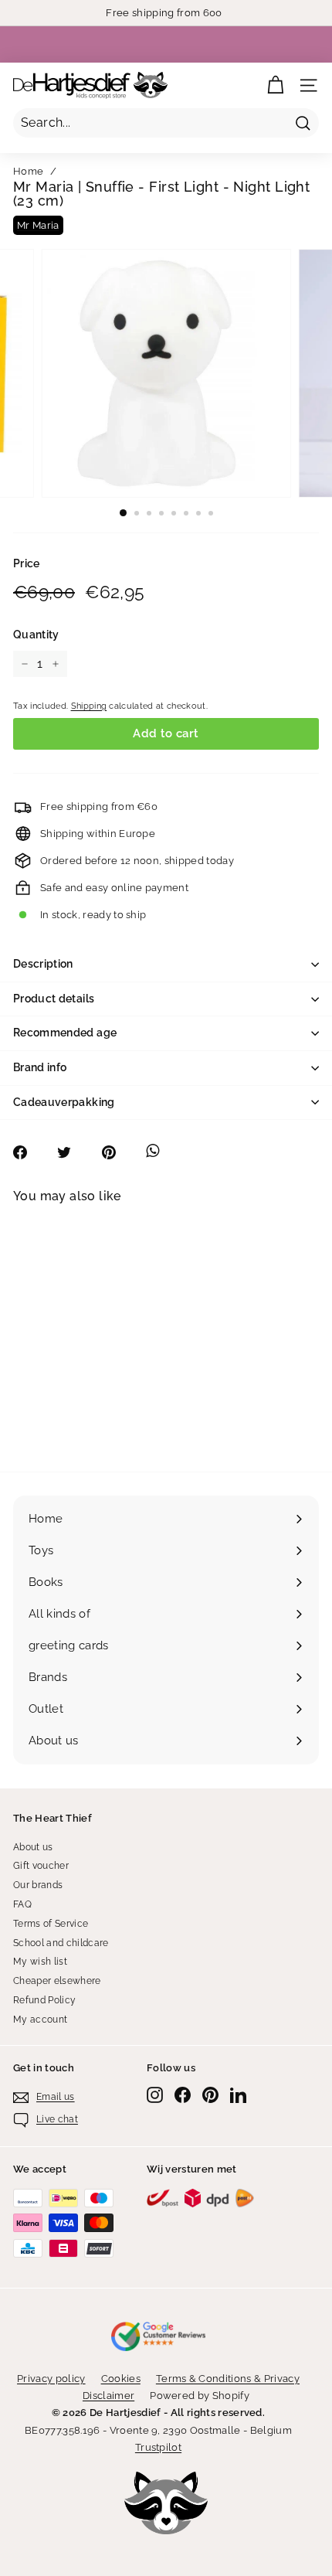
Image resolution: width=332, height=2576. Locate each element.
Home (28, 171)
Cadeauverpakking (64, 1102)
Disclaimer (108, 2396)
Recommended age (65, 1033)
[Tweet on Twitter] (72, 1152)
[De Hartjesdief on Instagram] (155, 2095)
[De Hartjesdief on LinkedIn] (238, 2095)
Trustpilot (158, 2447)
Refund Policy (44, 2000)
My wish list (40, 1962)
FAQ (22, 1904)
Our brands (38, 1885)
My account (40, 2020)
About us (33, 1847)
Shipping (89, 706)
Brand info (40, 1067)
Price (27, 563)
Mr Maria (38, 225)
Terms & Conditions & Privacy (228, 2379)
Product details (54, 999)
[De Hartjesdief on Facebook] (183, 2095)
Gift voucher (41, 1866)
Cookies (121, 2379)
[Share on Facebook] (28, 1152)
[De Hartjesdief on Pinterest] (210, 2095)
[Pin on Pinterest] (117, 1152)
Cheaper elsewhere (57, 1981)
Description (43, 964)
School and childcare (61, 1943)
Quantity (36, 635)
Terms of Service (51, 1924)
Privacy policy (51, 2379)
